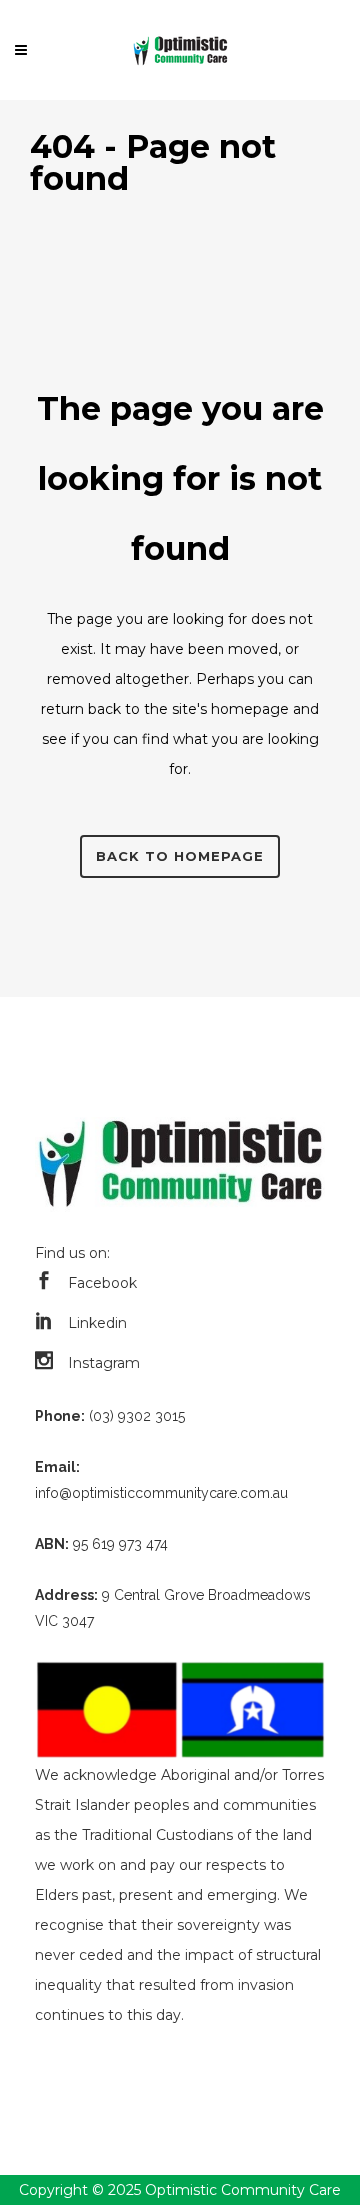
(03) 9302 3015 (137, 1416)
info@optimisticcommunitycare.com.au (161, 1493)
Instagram (104, 1363)
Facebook (102, 1283)
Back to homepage (180, 856)
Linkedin (97, 1323)
